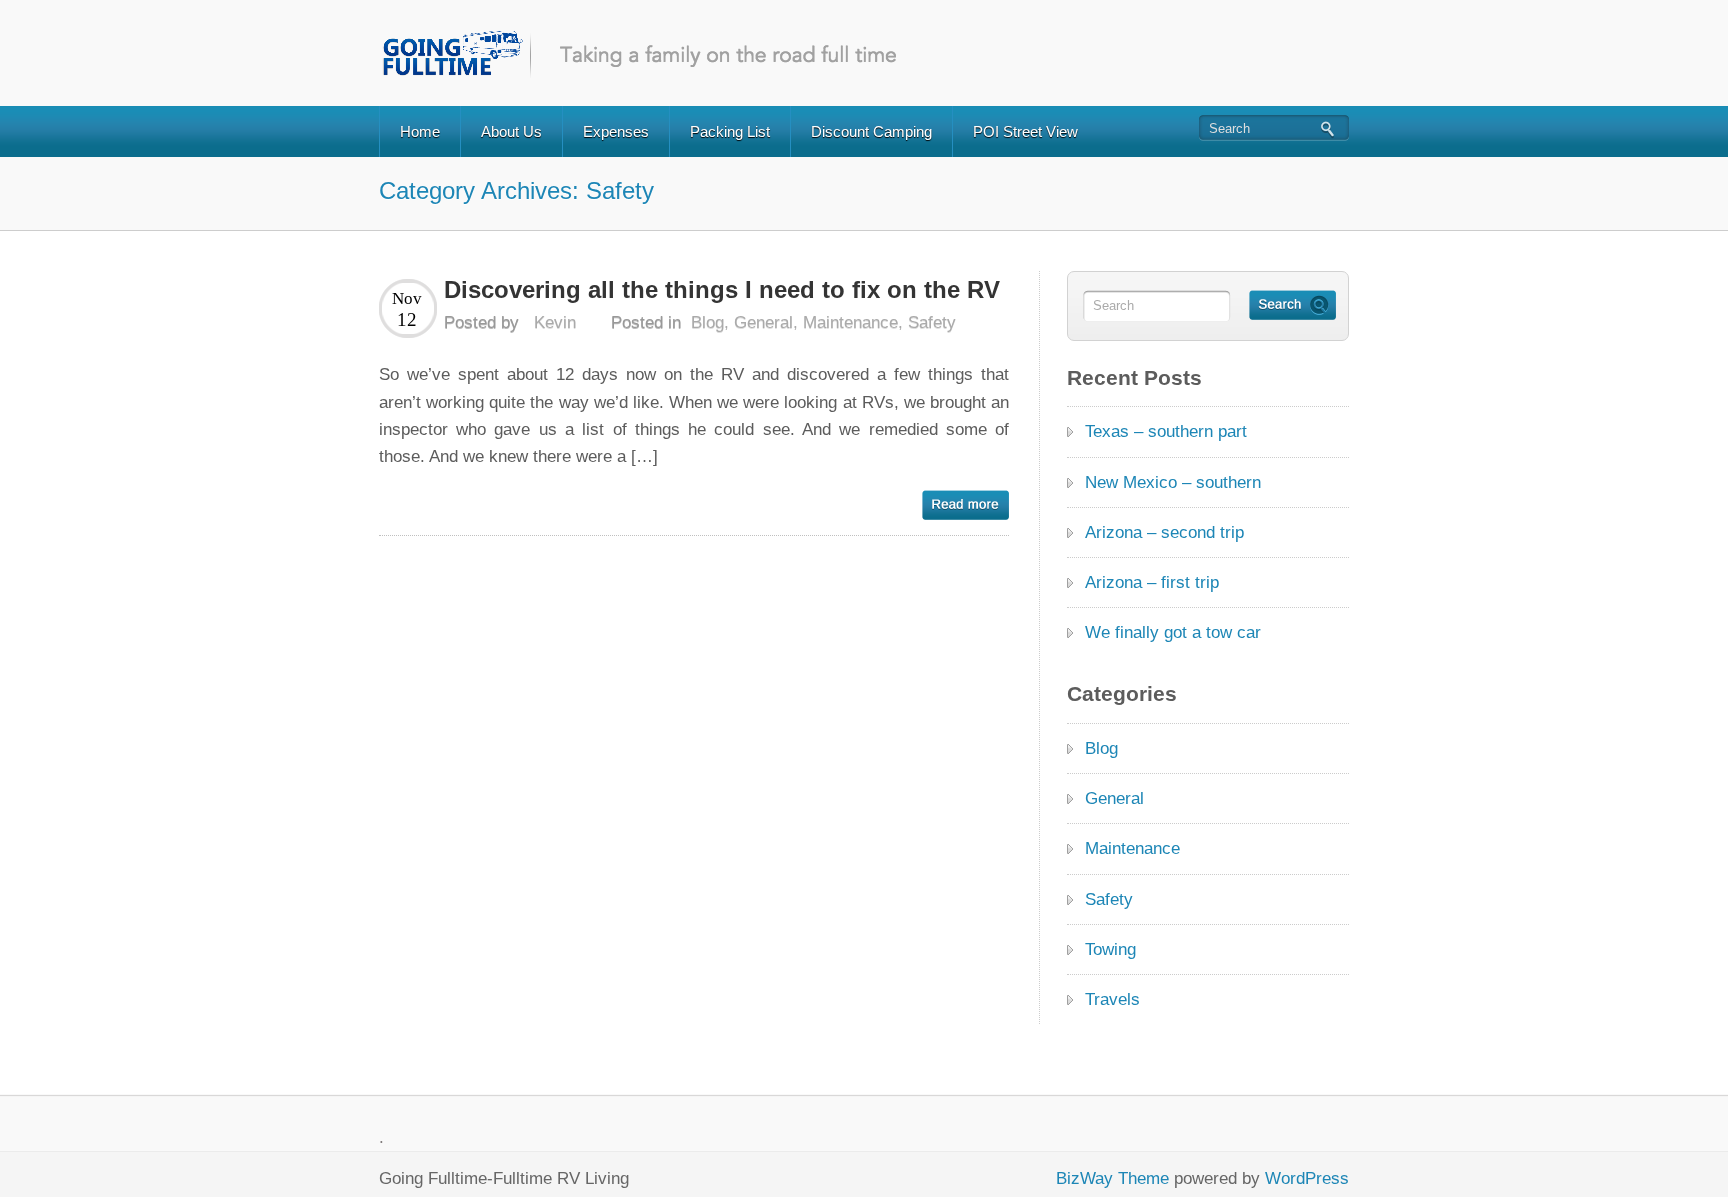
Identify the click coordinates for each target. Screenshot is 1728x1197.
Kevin (555, 322)
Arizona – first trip (1152, 582)
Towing (1110, 949)
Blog (707, 322)
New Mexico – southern (1173, 482)
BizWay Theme (1112, 1178)
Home (420, 131)
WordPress (1307, 1178)
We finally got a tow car (1173, 632)
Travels (1112, 999)
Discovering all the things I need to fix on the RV (722, 289)
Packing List (730, 131)
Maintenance (850, 322)
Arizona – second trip (1164, 532)
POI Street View (1025, 131)
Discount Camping (871, 131)
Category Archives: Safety (516, 190)
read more (965, 505)
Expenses (616, 131)
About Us (511, 131)
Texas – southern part (1166, 431)
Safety (932, 322)
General (763, 322)
